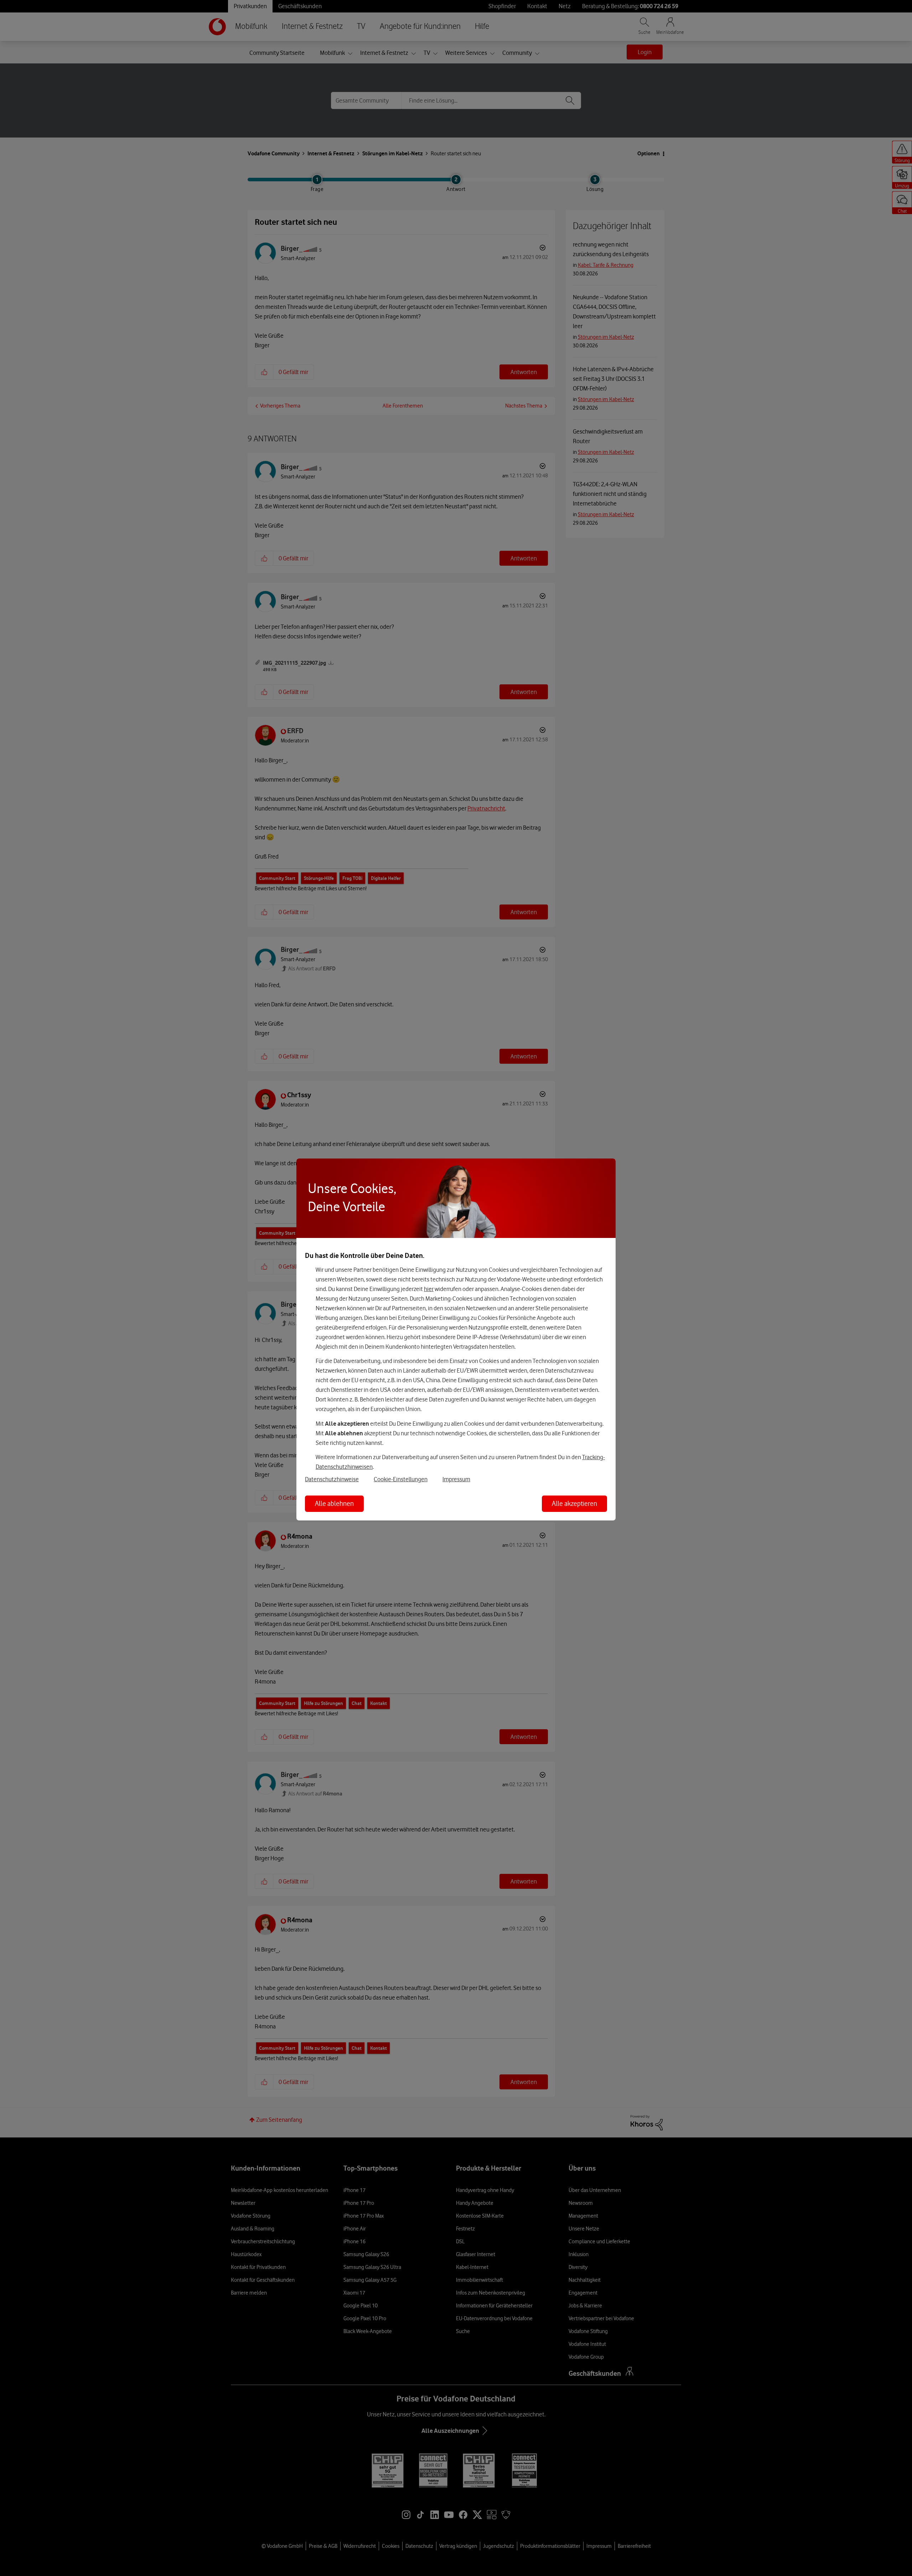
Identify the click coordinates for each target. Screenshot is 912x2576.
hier (429, 1289)
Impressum (456, 1479)
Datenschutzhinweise (332, 1479)
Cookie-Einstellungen (401, 1479)
